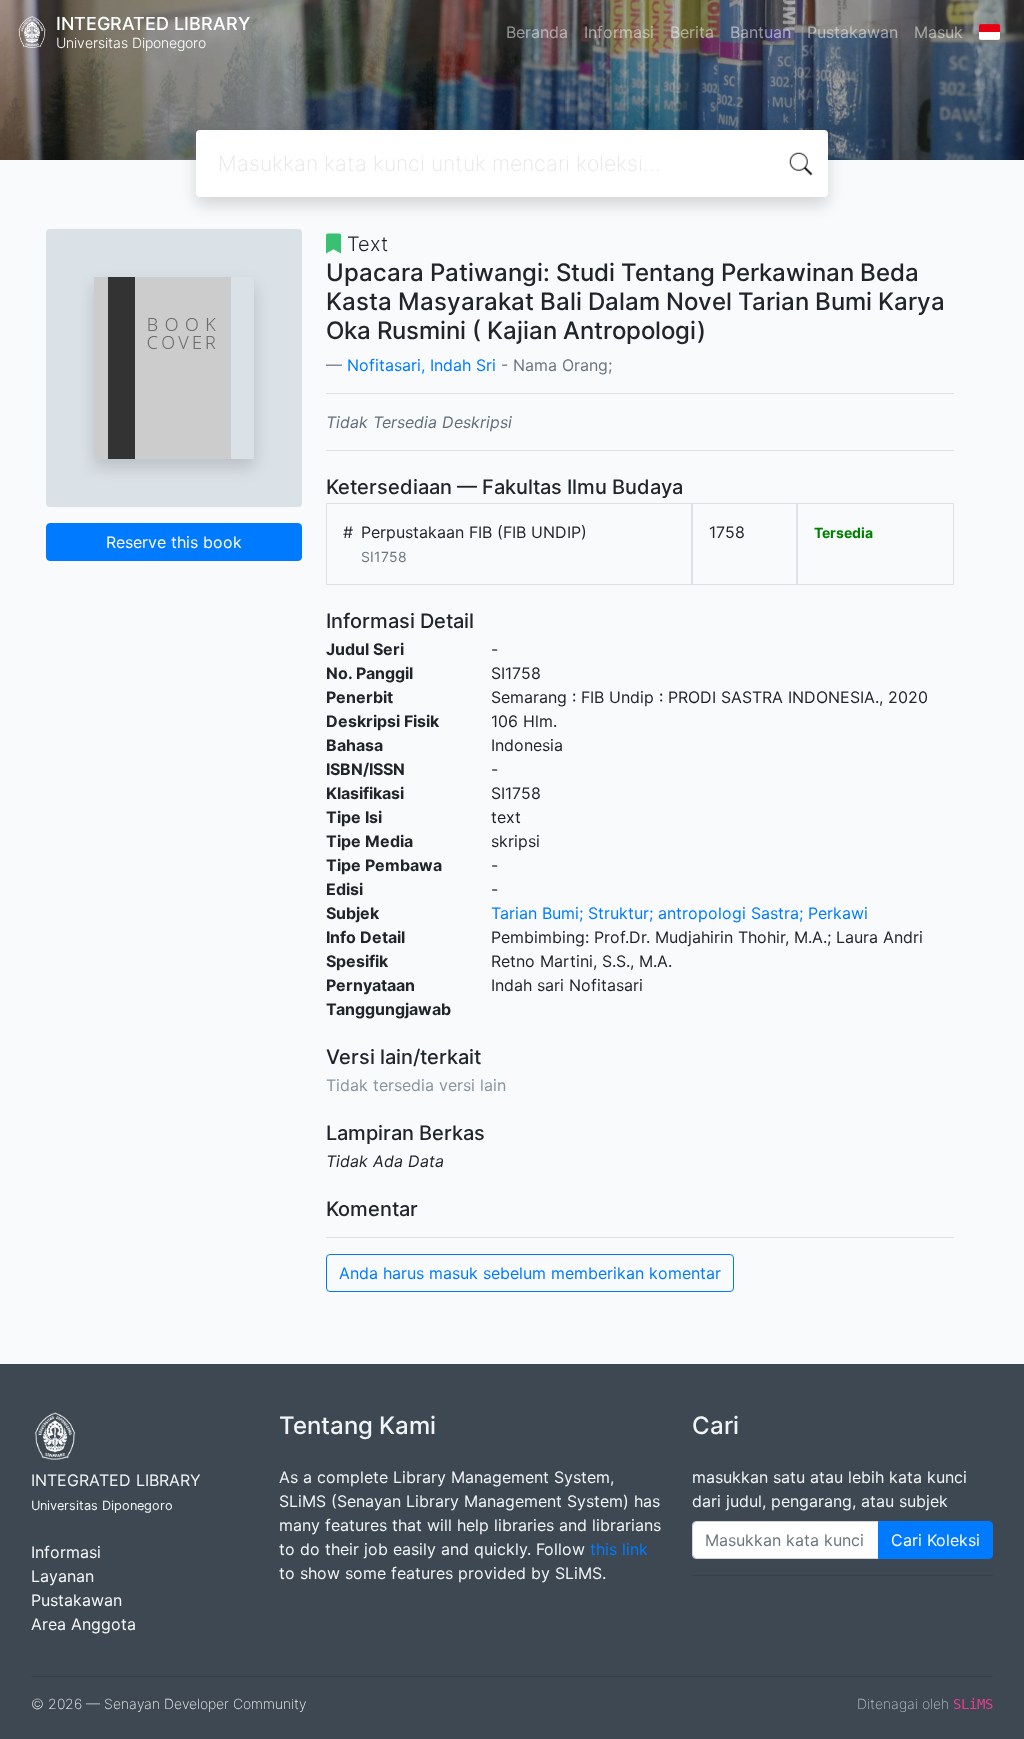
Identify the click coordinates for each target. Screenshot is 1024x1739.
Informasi (619, 32)
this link (619, 1549)
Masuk (938, 32)
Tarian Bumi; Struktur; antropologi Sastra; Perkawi (679, 913)
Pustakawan (852, 32)
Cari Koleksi (935, 1540)
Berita (692, 32)
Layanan (62, 1576)
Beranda (537, 32)
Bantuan (760, 32)
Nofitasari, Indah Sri (421, 365)
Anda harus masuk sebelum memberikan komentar (530, 1273)
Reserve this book (174, 542)
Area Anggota (83, 1624)
